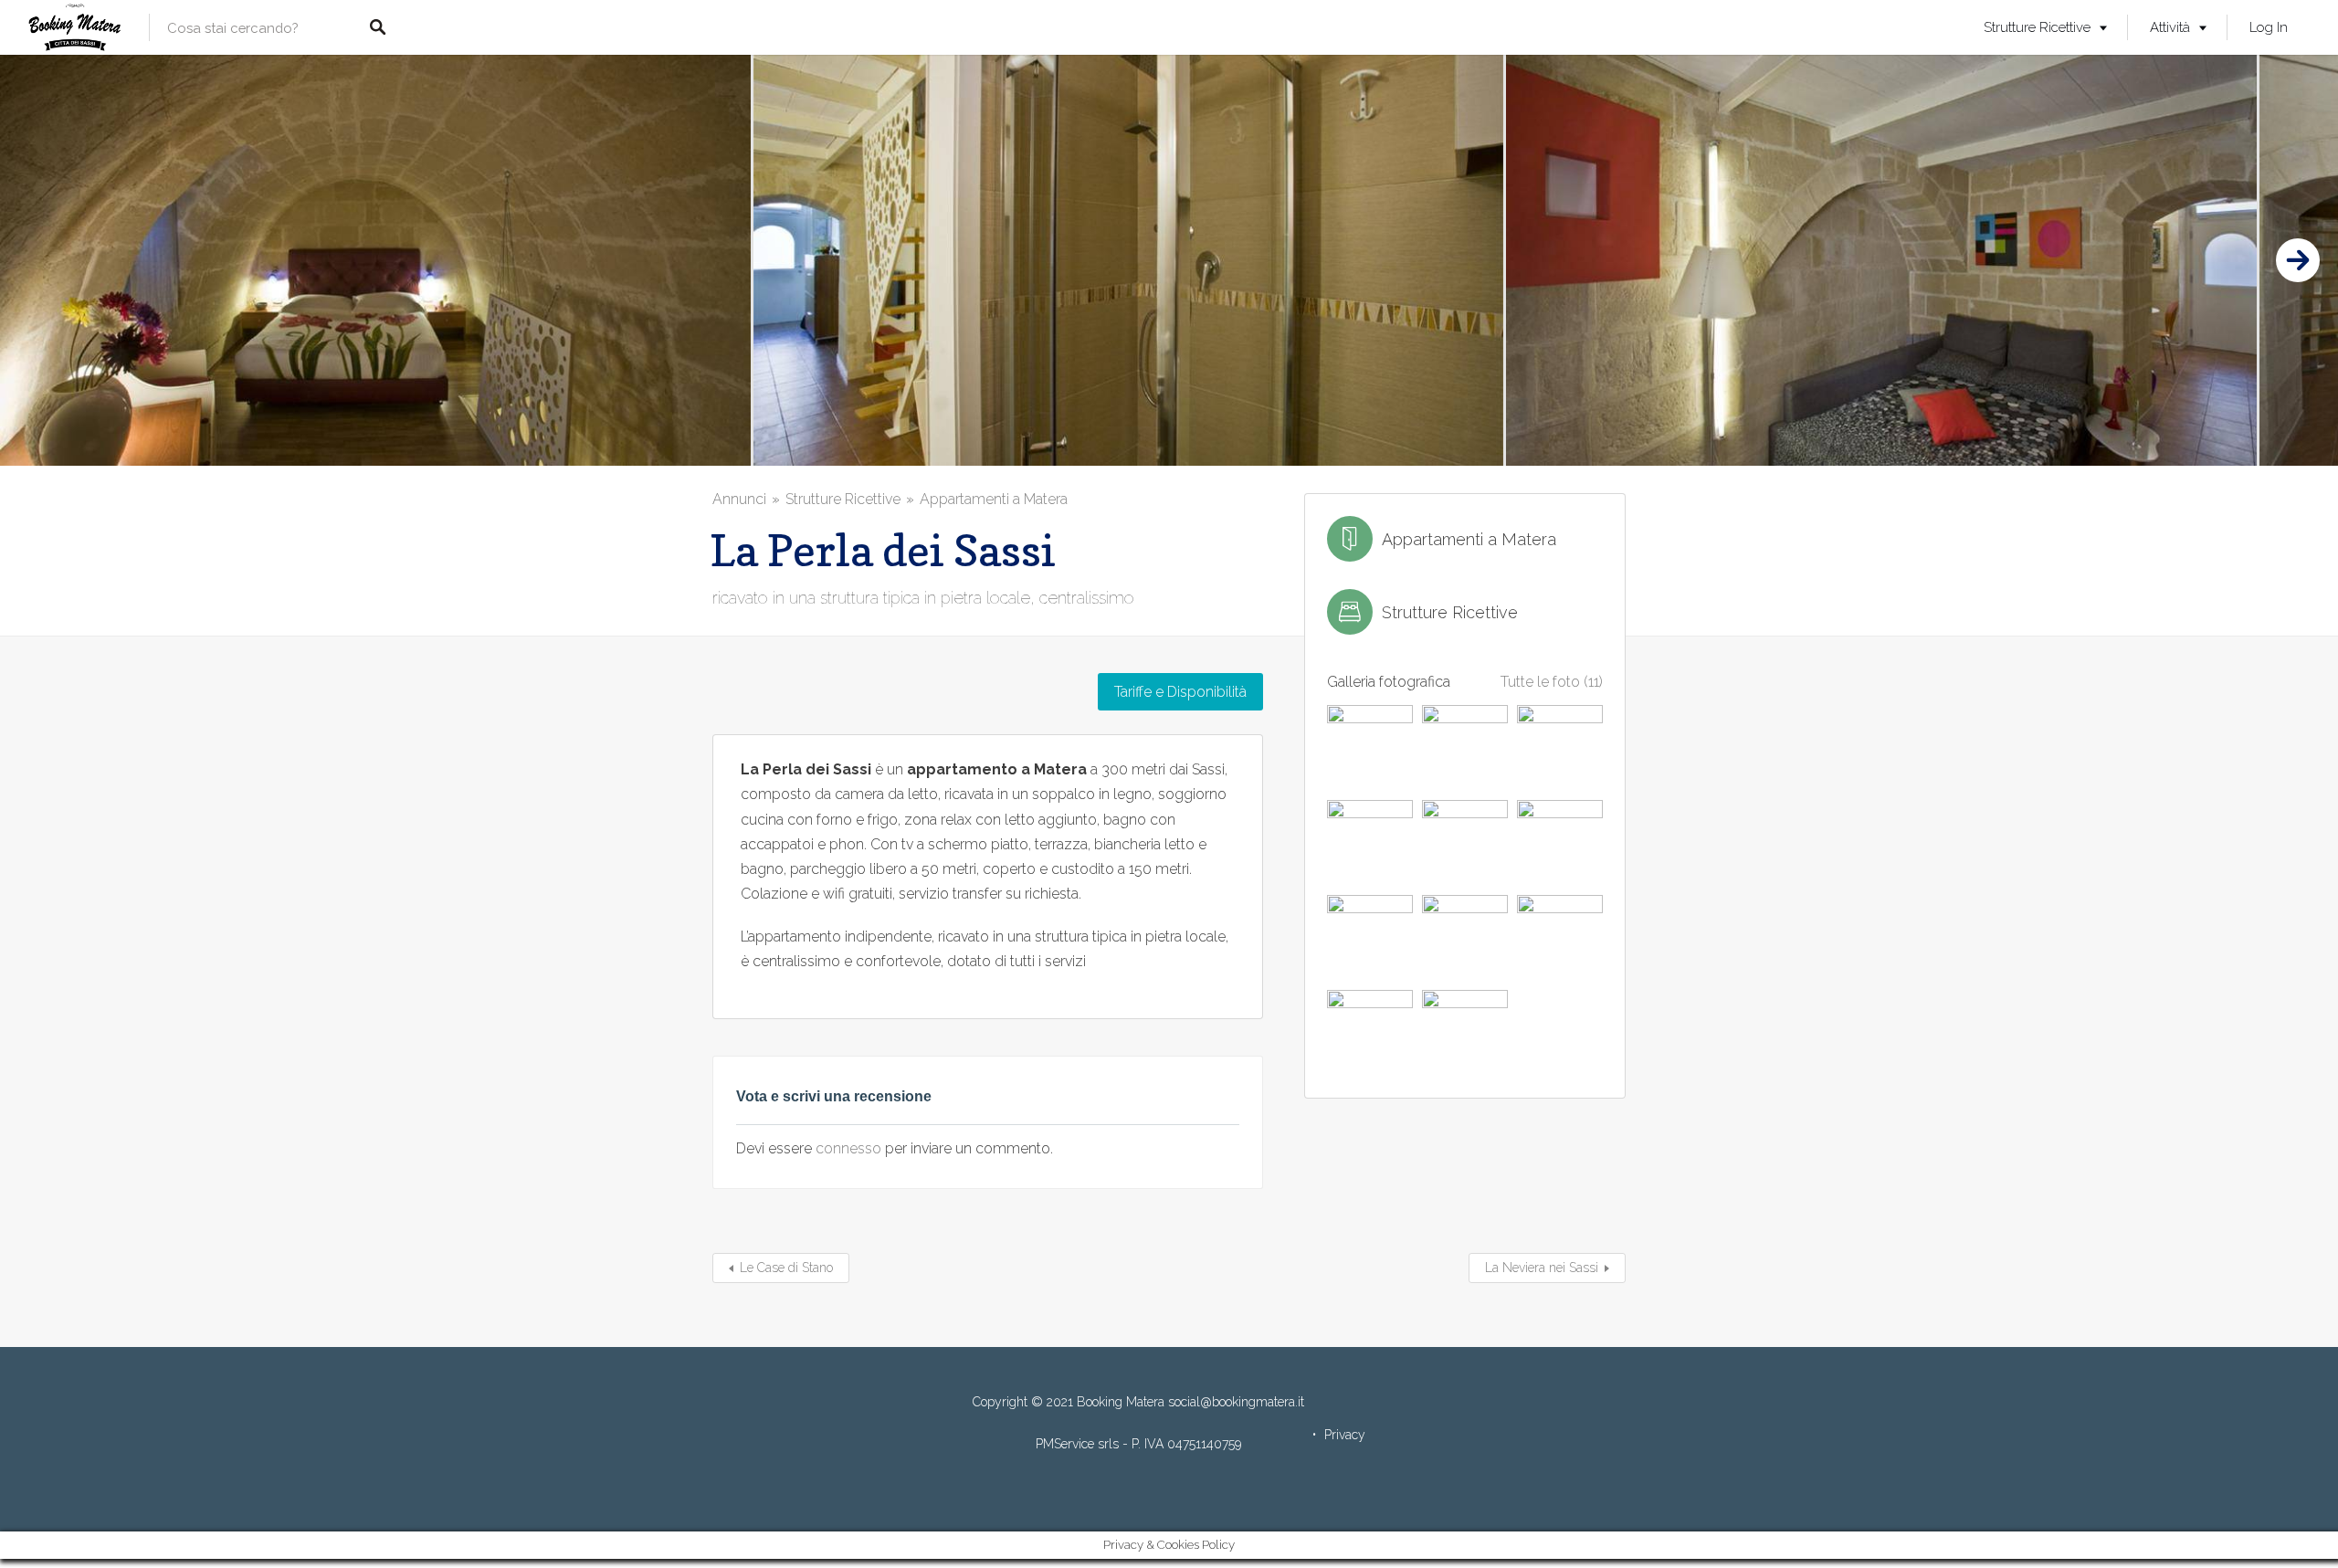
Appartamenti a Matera (994, 499)
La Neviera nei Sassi (1542, 1268)
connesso (848, 1148)
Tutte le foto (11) (1552, 682)
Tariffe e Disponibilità (1180, 692)
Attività (2170, 27)
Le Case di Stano (786, 1268)
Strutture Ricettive (2037, 27)
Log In (2269, 27)
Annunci (739, 499)
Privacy (1345, 1435)
